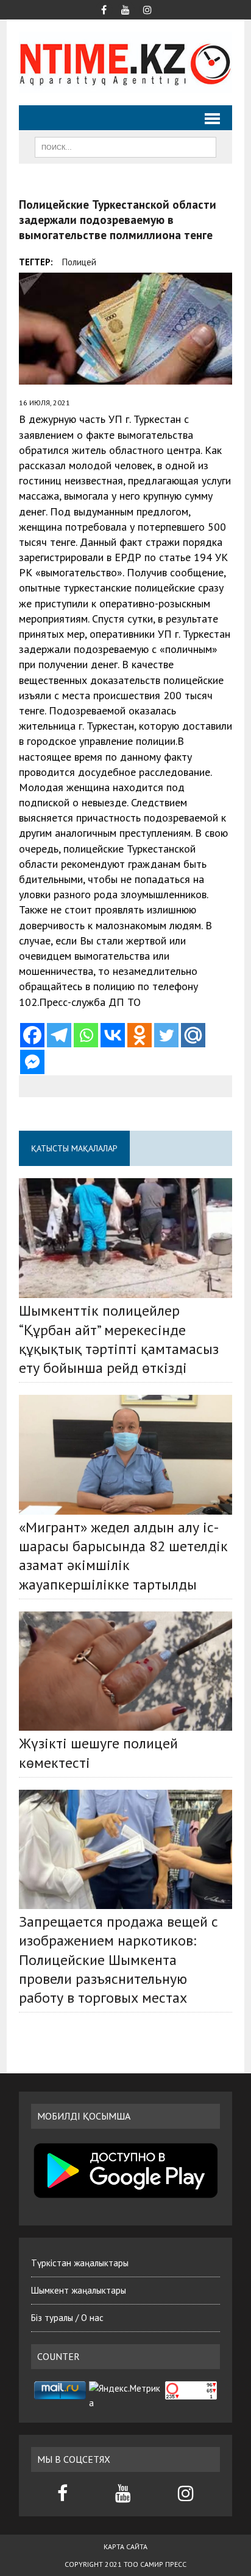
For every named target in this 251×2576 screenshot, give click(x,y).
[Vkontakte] (113, 1035)
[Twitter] (166, 1035)
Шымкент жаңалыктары (79, 2290)
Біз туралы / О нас (67, 2318)
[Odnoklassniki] (140, 1035)
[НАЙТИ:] (125, 146)
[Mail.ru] (193, 1035)
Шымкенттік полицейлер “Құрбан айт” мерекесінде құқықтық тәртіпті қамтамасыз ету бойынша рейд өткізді (119, 1339)
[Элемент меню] (104, 9)
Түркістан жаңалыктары (80, 2263)
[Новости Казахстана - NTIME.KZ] (125, 62)
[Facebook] (32, 1035)
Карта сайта (125, 2546)
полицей (79, 262)
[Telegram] (59, 1035)
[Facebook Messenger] (32, 1062)
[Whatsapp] (86, 1035)
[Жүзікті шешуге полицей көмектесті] (125, 1671)
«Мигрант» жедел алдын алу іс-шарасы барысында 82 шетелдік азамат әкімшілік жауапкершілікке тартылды (123, 1556)
